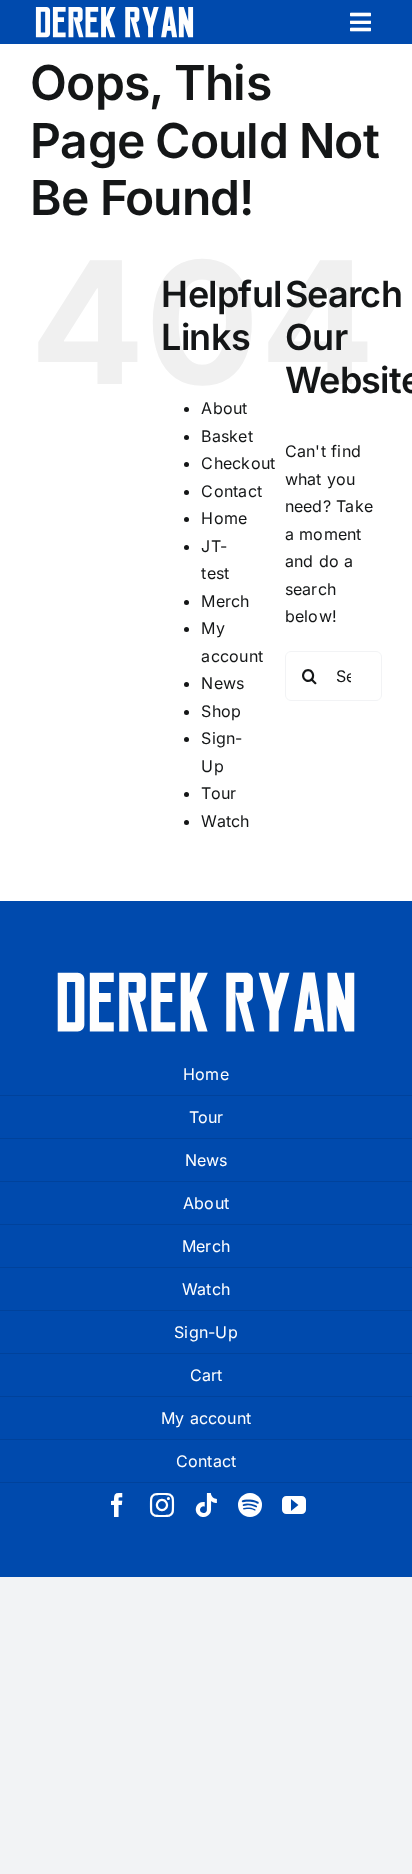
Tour (218, 793)
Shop (221, 711)
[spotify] (250, 1505)
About (224, 408)
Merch (225, 601)
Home (224, 518)
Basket (226, 436)
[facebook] (117, 1505)
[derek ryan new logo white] (114, 14)
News (222, 683)
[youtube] (294, 1505)
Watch (225, 821)
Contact (231, 491)
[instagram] (162, 1505)
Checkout (238, 463)
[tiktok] (206, 1505)
